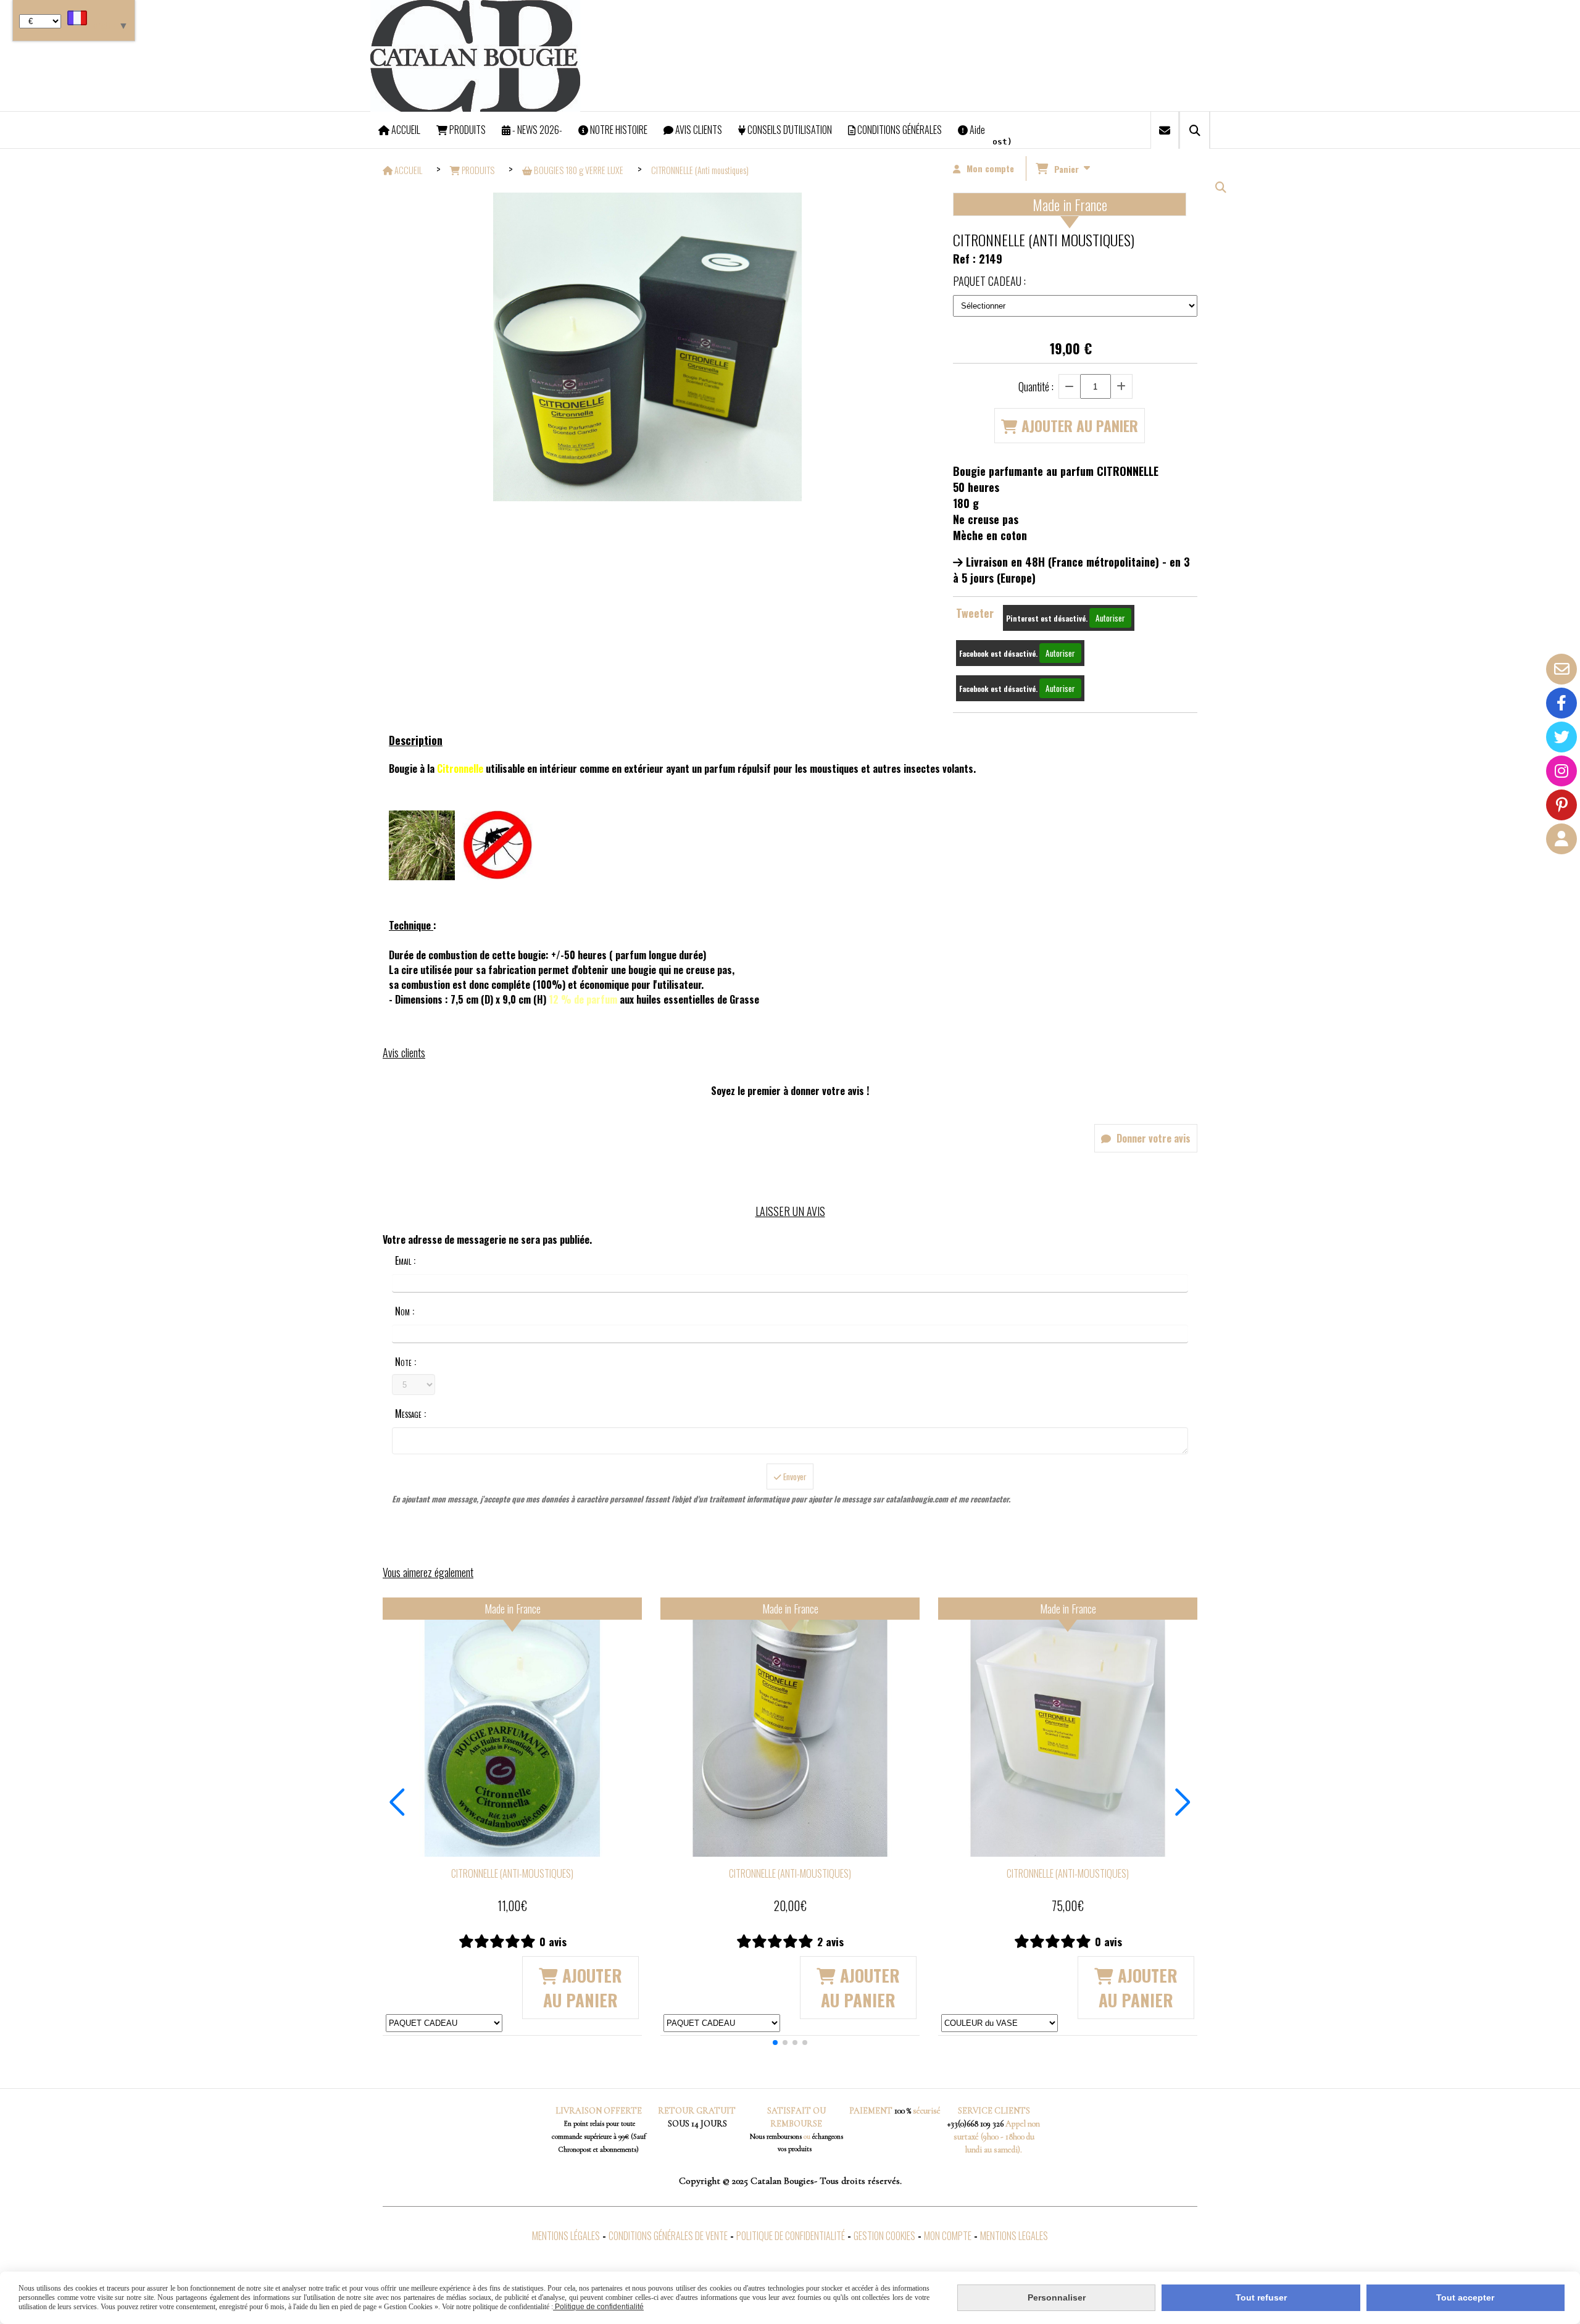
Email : (405, 1260)
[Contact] (1561, 669)
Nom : (405, 1311)
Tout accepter (1465, 2297)
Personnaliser (1057, 2297)
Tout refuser (1261, 2297)
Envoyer (794, 1476)
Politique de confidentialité (791, 2236)
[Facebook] (1561, 703)
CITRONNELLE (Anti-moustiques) (512, 1873)
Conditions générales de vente (668, 2236)
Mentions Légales (566, 2236)
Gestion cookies (884, 2236)
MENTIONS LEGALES (1014, 2236)
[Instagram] (1561, 771)
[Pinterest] (1561, 805)
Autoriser (1110, 618)
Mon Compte (948, 2236)
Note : (405, 1362)
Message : (410, 1414)
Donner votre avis (1152, 1138)
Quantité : (1036, 386)
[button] (775, 2043)
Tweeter (975, 613)
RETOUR (676, 2111)
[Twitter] (1561, 737)
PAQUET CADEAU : (989, 281)
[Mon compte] (1561, 839)
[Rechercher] (1195, 130)
